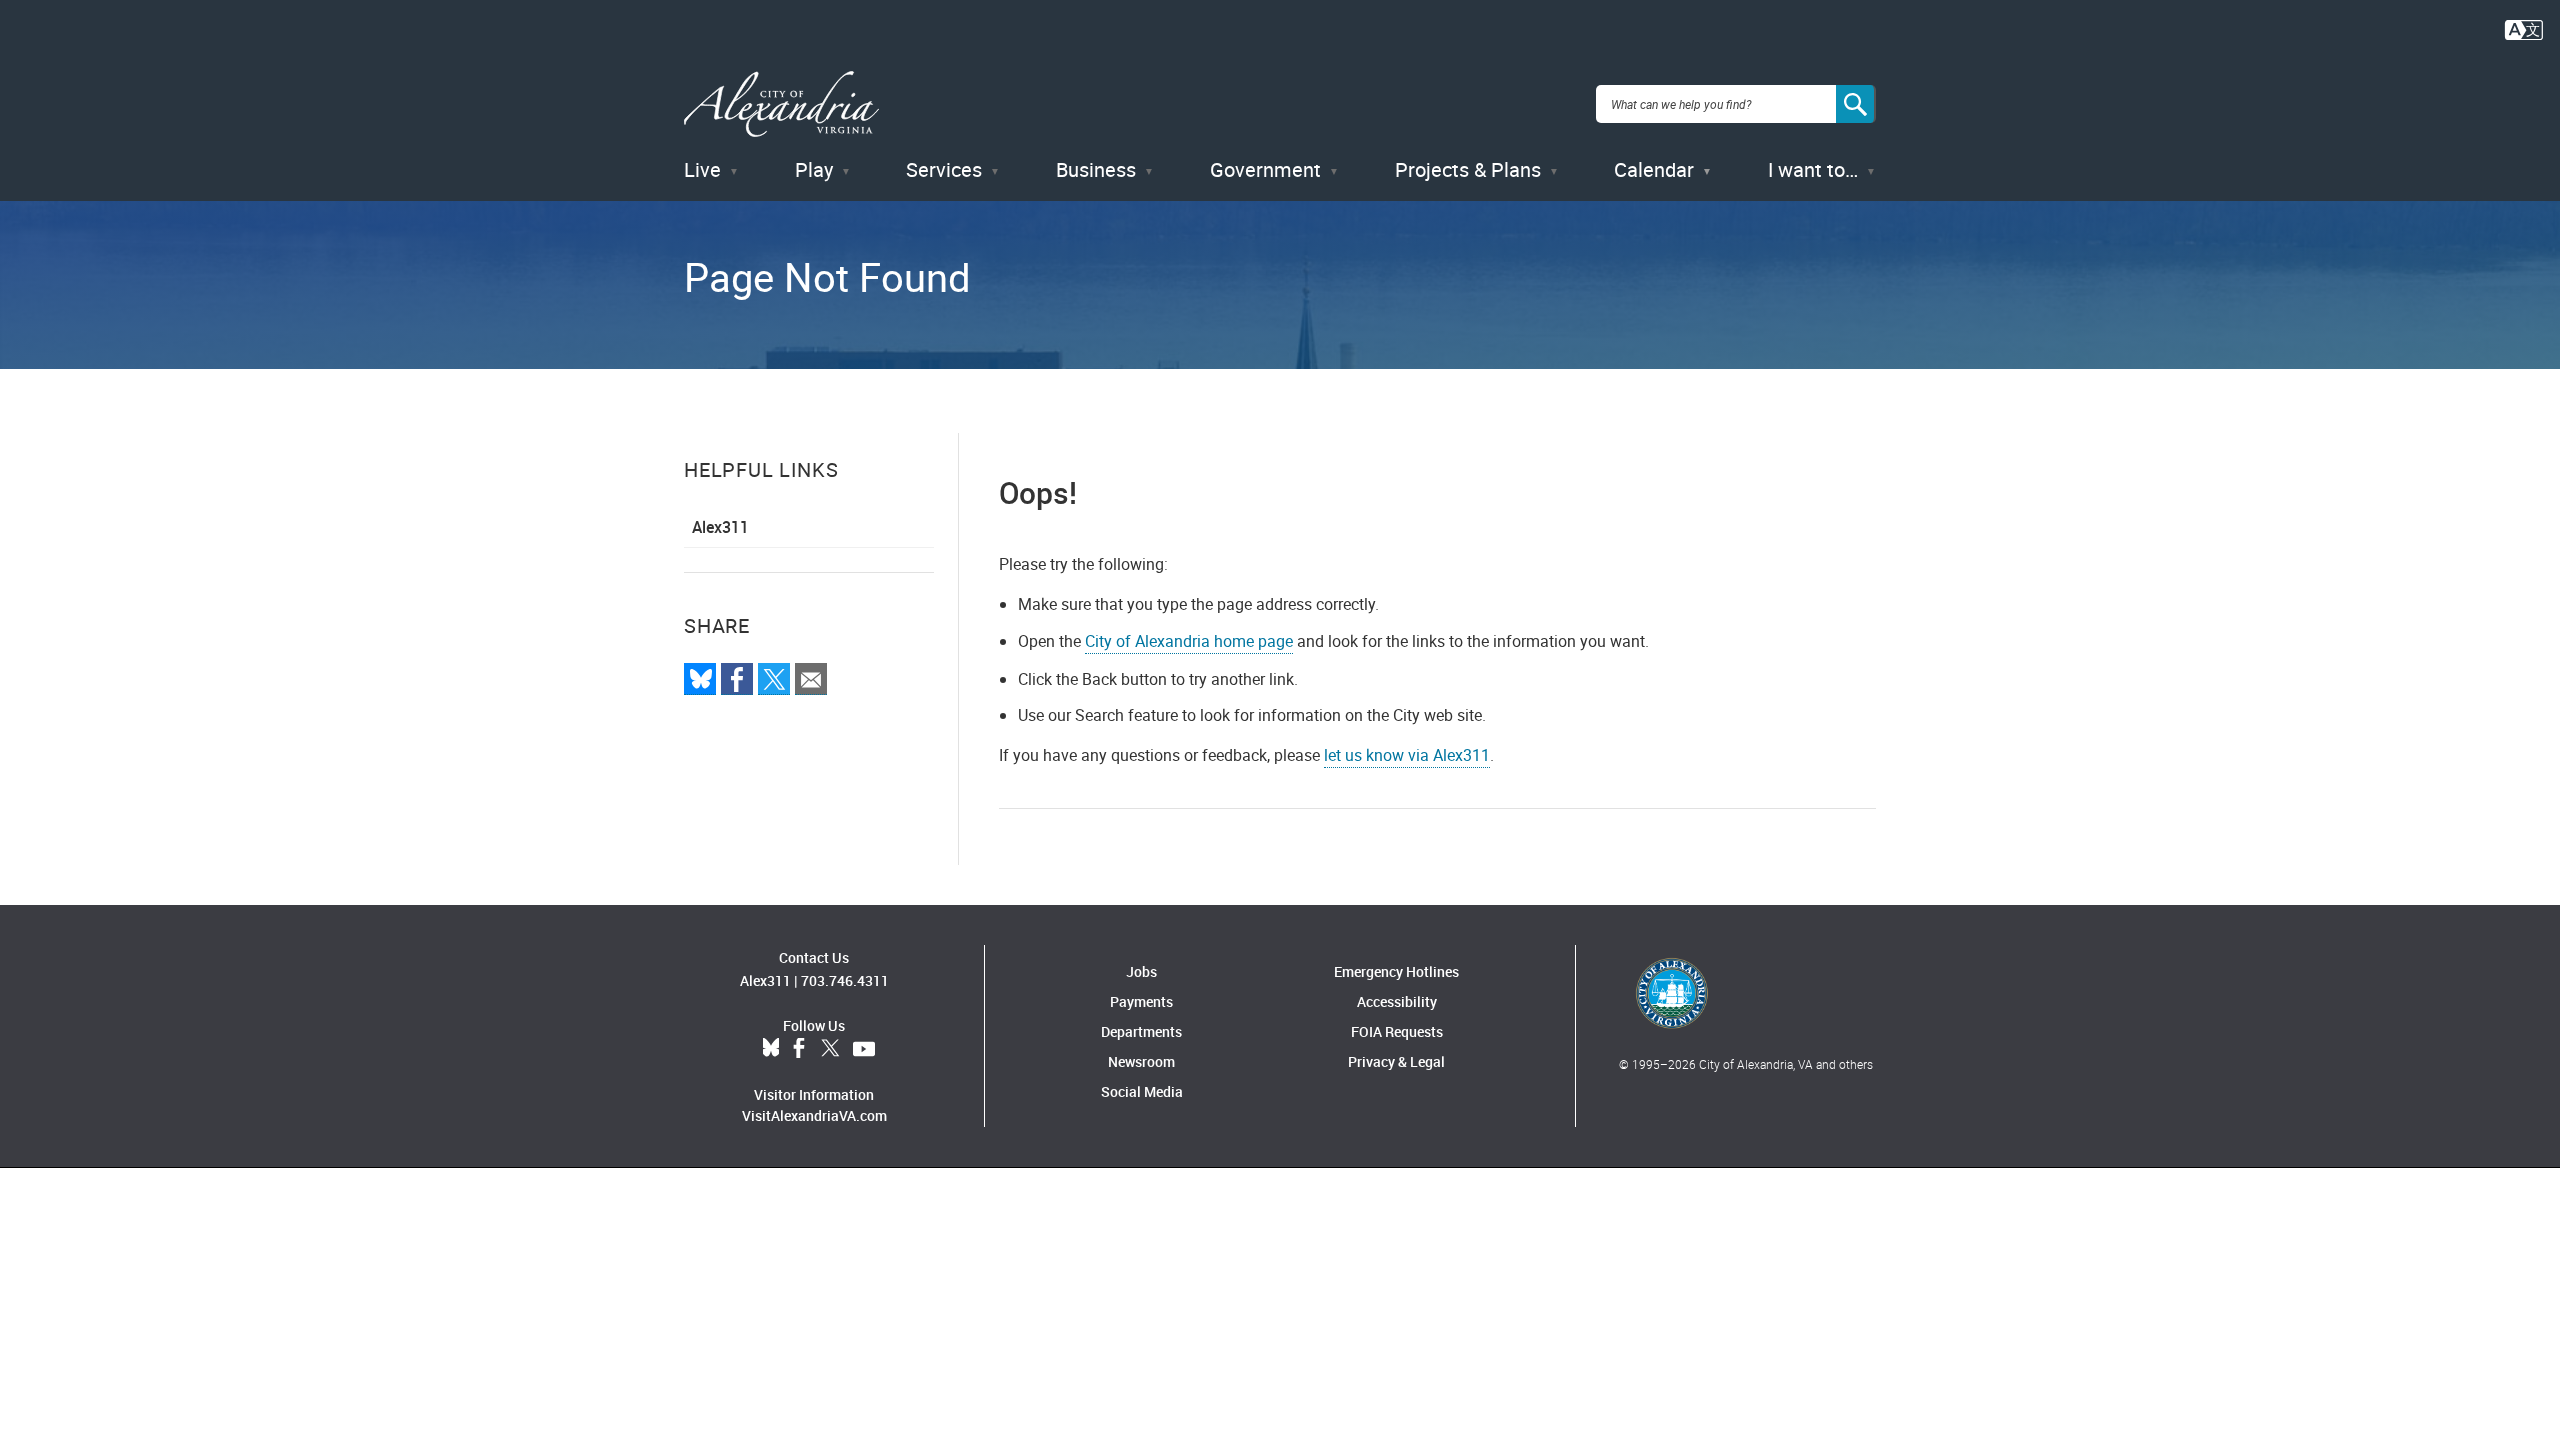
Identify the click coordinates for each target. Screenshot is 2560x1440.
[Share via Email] (811, 679)
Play (814, 169)
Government (1265, 169)
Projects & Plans (1468, 169)
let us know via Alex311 (1407, 755)
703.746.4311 (845, 980)
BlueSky (771, 1049)
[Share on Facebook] (737, 679)
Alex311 (720, 527)
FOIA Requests (1397, 1031)
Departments (1141, 1031)
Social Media (1142, 1091)
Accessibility (1397, 1001)
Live (702, 169)
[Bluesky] (700, 679)
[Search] (1856, 104)
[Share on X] (774, 679)
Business (1096, 169)
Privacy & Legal (1396, 1061)
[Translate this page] (2524, 28)
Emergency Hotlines (1396, 971)
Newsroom (1141, 1061)
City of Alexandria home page (1189, 641)
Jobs (1141, 971)
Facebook (799, 1049)
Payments (1141, 1001)
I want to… (1813, 169)
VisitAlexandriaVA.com (814, 1115)
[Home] (781, 104)
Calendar (1654, 169)
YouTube (864, 1049)
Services (944, 169)
